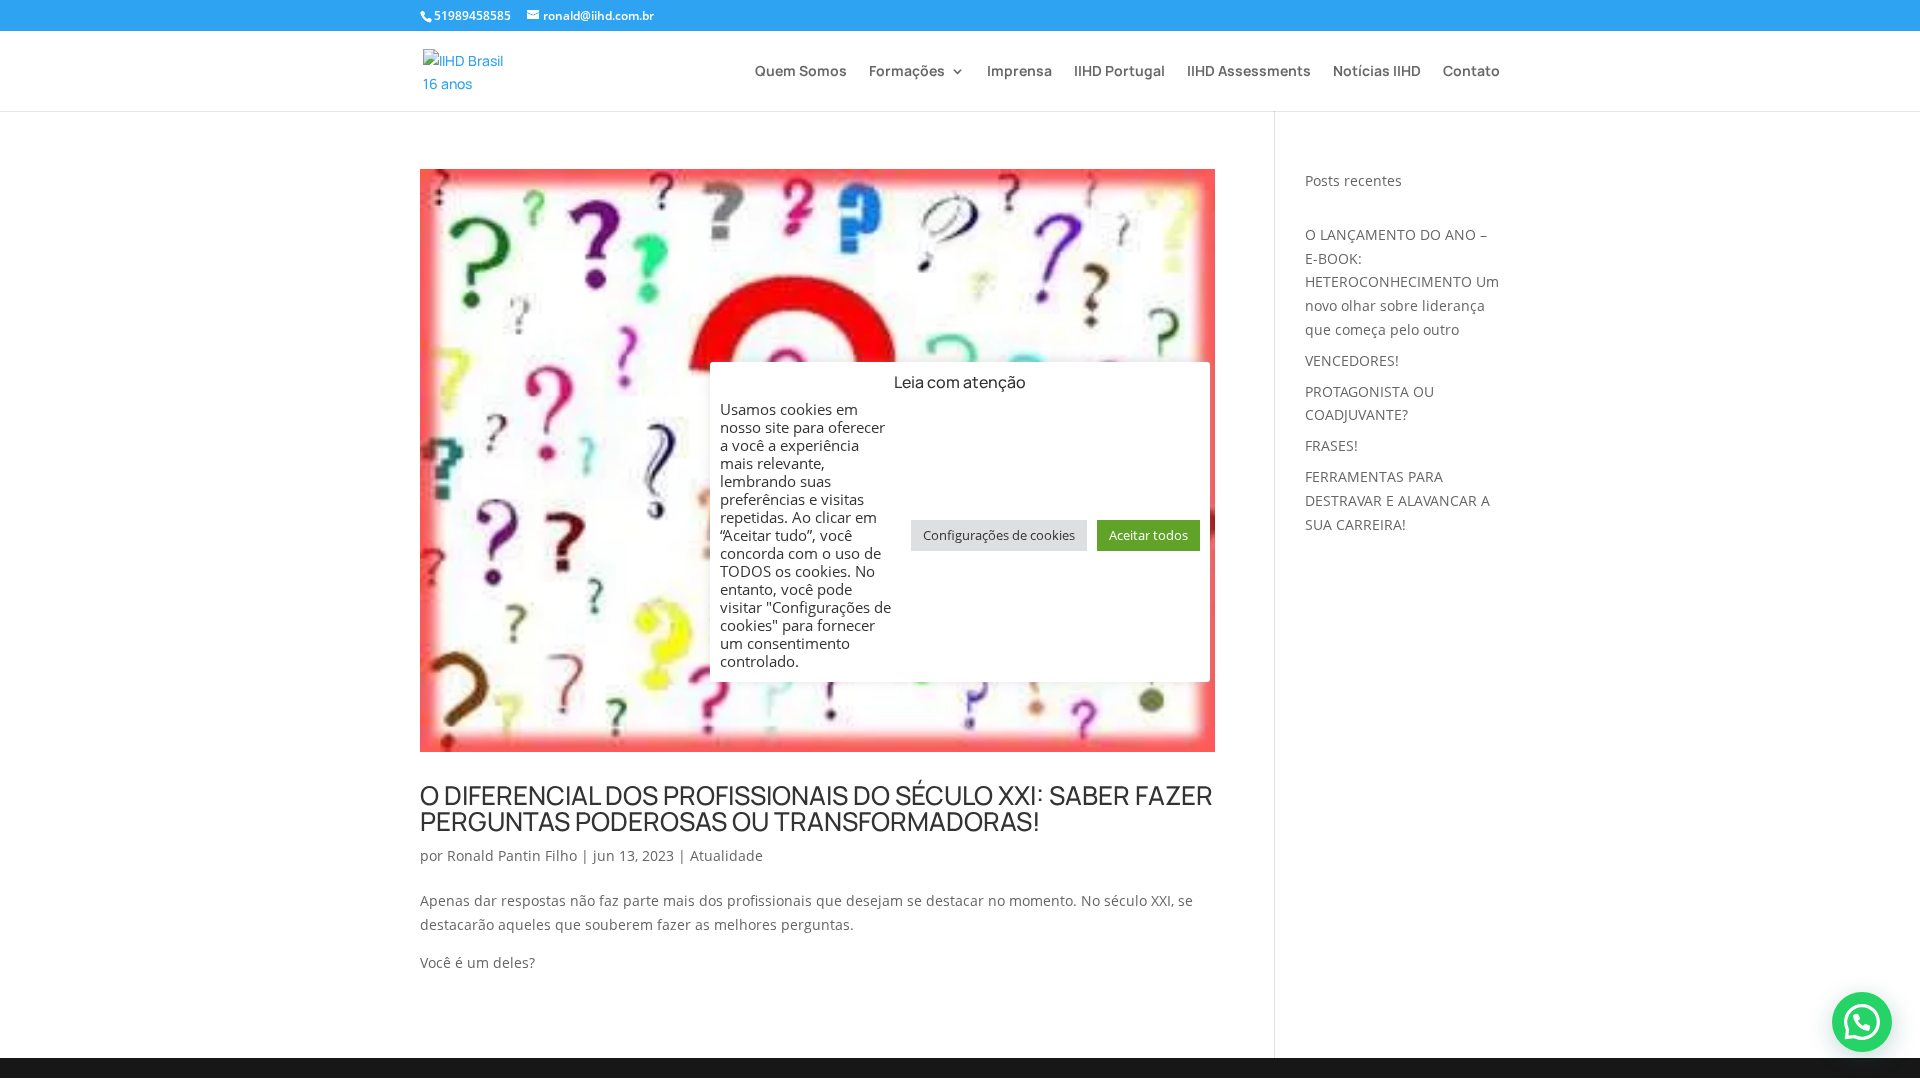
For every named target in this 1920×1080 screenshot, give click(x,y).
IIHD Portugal (1119, 72)
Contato (1471, 72)
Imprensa (1019, 72)
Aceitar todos (1148, 535)
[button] (1862, 1022)
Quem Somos (801, 72)
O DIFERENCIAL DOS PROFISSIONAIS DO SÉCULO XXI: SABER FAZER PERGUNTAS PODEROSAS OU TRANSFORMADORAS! (816, 808)
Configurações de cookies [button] (999, 535)
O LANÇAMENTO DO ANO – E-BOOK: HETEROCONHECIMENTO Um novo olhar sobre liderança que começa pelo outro (1402, 282)
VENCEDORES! (1352, 360)
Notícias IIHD (1377, 72)
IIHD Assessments (1249, 72)
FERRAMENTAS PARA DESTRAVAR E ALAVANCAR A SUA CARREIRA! (1397, 500)
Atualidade (726, 855)
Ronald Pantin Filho (512, 855)
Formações (907, 72)
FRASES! (1331, 445)
